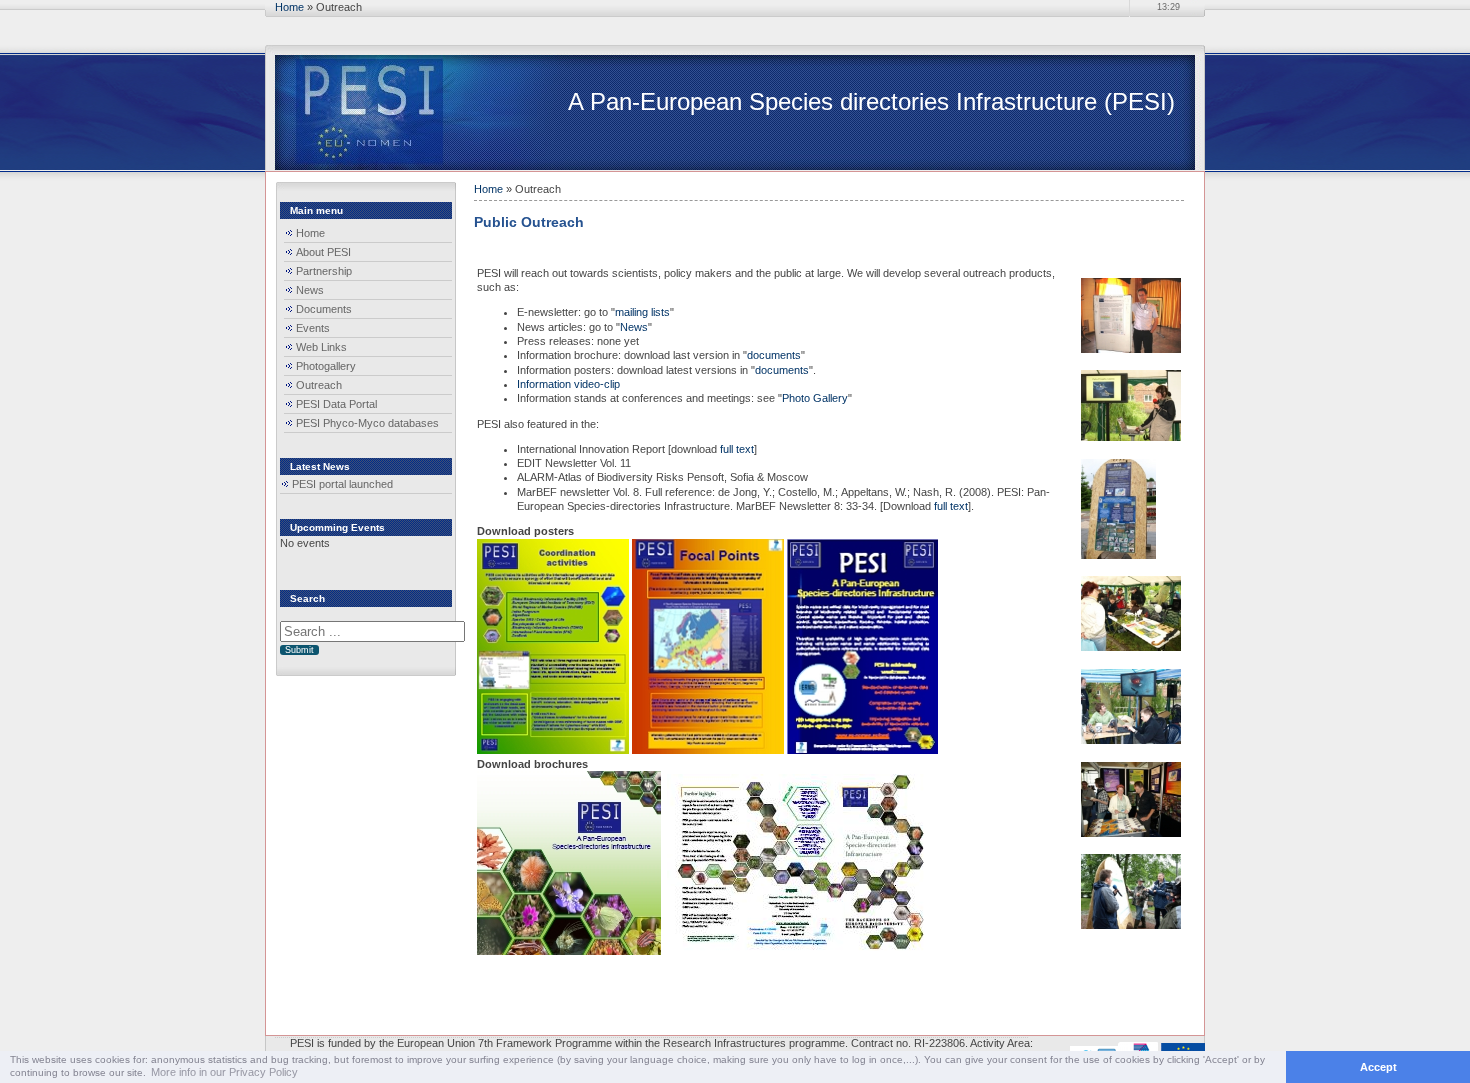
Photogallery (326, 366)
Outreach (319, 385)
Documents (324, 309)
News (310, 290)
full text (735, 449)
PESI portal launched (342, 484)
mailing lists (642, 312)
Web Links (321, 347)
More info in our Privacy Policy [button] (224, 1072)
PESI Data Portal (336, 404)
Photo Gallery (815, 398)
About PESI (323, 252)
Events (313, 328)
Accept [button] (1378, 1067)
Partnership (324, 271)
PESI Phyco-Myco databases (367, 423)
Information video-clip (568, 384)
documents (774, 355)
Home (289, 7)
